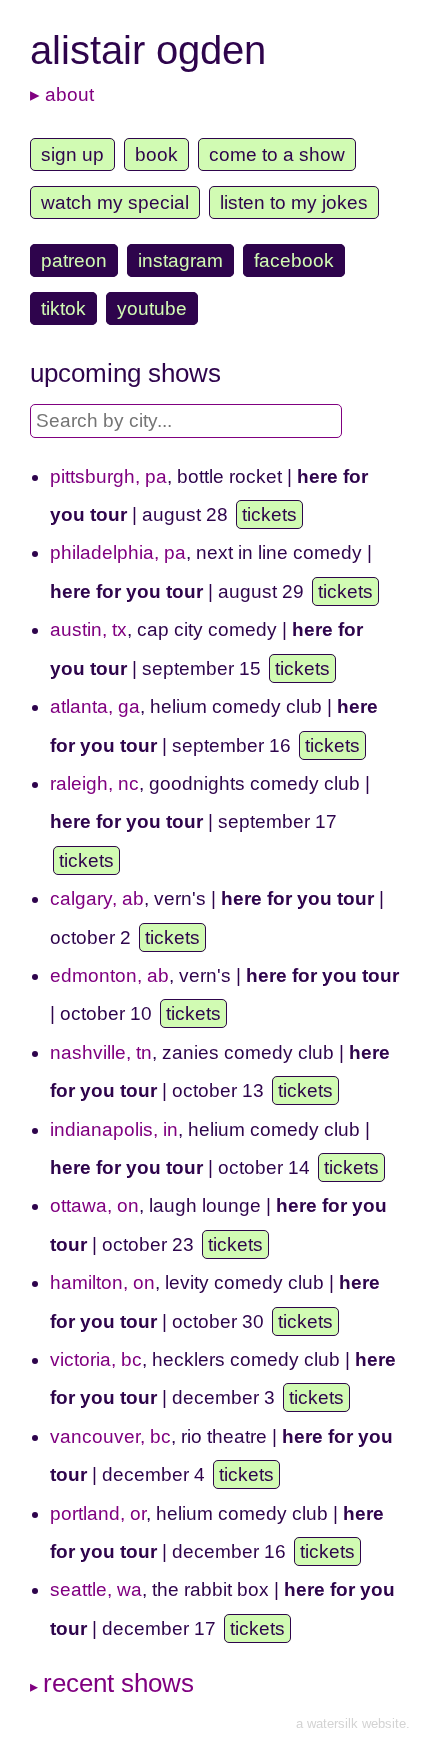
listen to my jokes (294, 202)
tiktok (63, 308)
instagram (180, 260)
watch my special (115, 202)
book (156, 154)
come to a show (277, 154)
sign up (72, 154)
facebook (294, 260)
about (69, 94)
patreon (74, 260)
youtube (152, 308)
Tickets (269, 514)
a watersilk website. (353, 1723)
